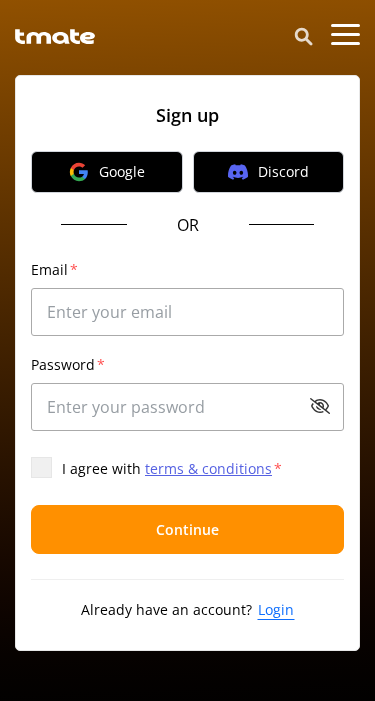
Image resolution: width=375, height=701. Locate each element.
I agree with (172, 468)
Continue (187, 529)
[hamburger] (345, 35)
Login (276, 609)
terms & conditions (208, 468)
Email (54, 269)
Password (68, 364)
